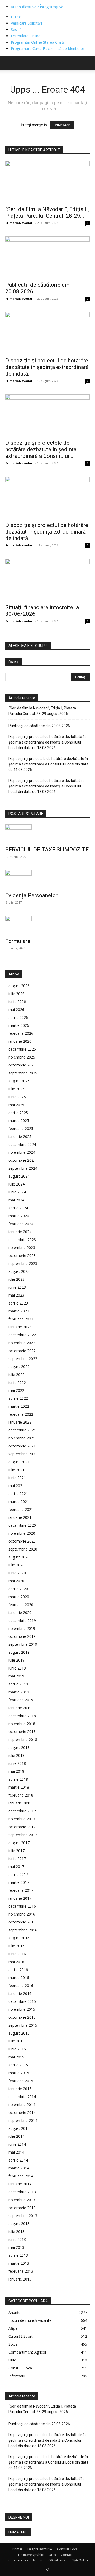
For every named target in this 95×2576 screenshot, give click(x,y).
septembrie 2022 (23, 1359)
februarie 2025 (21, 1129)
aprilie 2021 (18, 1494)
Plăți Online (80, 2560)
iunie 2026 (17, 1002)
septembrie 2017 (23, 1835)
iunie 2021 (17, 1478)
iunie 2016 (17, 1954)
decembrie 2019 (22, 1620)
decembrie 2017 (22, 1811)
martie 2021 (19, 1501)
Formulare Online (26, 36)
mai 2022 (16, 1390)
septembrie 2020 (23, 1549)
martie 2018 (19, 1787)
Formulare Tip (17, 2560)
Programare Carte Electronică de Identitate (47, 49)
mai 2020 (16, 1581)
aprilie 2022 (18, 1398)
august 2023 (19, 1271)
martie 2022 (19, 1406)
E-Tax (16, 17)
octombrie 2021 (22, 1446)
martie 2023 (19, 1311)
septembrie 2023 (23, 1263)
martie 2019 (19, 1692)
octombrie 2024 (22, 1160)
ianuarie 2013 (20, 2279)
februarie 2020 (21, 1605)
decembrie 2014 (22, 2097)
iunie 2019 (17, 1668)
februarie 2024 (21, 1224)
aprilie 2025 (18, 1113)
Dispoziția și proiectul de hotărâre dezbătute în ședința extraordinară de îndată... (47, 367)
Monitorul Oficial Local (50, 2560)
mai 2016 (16, 1962)
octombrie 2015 (22, 2017)
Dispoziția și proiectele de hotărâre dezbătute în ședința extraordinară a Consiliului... (41, 449)
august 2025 (19, 1081)
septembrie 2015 (23, 2025)
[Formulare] (47, 925)
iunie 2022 (17, 1382)
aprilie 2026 (18, 1017)
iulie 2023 (16, 1279)
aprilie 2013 (18, 2255)
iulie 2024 (16, 1184)
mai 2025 (16, 1105)
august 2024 (19, 1176)
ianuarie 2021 (20, 1517)
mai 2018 (16, 1771)
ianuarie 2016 (20, 1993)
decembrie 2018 (22, 1716)
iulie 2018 (16, 1755)
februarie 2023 (21, 1319)
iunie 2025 (17, 1097)
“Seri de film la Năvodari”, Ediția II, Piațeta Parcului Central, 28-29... (47, 213)
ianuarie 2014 (20, 2184)
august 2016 (19, 1938)
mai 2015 (16, 2057)
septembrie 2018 (23, 1740)
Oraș (52, 2555)
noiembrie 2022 (22, 1343)
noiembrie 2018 (22, 1724)
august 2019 (19, 1652)
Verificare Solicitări (26, 23)
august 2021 (19, 1462)
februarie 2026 (21, 1033)
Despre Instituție (40, 2549)
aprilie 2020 (18, 1589)
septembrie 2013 (23, 2216)
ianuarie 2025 (20, 1136)
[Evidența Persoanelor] (47, 879)
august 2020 (19, 1557)
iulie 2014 (16, 2136)
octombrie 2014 (22, 2112)
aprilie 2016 (18, 1970)
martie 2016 (19, 1978)
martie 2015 (19, 2073)
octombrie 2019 (22, 1636)
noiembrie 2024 (22, 1152)
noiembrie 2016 (22, 1914)
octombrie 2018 (22, 1732)
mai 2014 (16, 2152)
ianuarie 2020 (20, 1613)
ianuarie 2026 (20, 1041)
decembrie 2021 (22, 1430)
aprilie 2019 (18, 1684)
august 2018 (19, 1747)
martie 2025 (19, 1121)
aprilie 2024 (18, 1208)
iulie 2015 (16, 2041)
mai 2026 (16, 1009)
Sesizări (17, 29)
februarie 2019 (21, 1700)
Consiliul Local (68, 2549)
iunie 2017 (17, 1859)
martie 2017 (19, 1882)
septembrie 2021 (23, 1454)
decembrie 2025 (22, 1049)
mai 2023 (16, 1295)
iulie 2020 (16, 1565)
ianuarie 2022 (20, 1422)
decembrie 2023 (22, 1240)
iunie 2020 (17, 1573)
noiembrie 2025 (22, 1057)
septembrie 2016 (23, 1930)
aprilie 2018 (18, 1779)
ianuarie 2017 (20, 1898)
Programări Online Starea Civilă (37, 42)
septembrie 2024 (23, 1168)
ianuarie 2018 (20, 1803)
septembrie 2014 (23, 2120)
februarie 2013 (21, 2271)
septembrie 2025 (23, 1073)
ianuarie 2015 (20, 2089)
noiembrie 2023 (22, 1248)
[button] (9, 63)
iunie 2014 (17, 2144)
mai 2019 (16, 1676)
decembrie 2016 (22, 1906)
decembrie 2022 (22, 1335)
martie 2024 (19, 1216)
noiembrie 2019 (22, 1628)
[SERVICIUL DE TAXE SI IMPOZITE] (47, 834)
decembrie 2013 (22, 2192)
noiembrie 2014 (22, 2105)
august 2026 (19, 986)
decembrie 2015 (22, 2001)
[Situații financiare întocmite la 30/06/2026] (47, 580)
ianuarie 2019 (20, 1708)
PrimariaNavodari (19, 223)
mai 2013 (16, 2247)
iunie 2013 (17, 2239)
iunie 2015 (17, 2049)
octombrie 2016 (22, 1922)
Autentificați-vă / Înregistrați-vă (37, 7)
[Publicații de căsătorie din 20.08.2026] (47, 257)
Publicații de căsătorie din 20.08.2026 (39, 726)
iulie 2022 (16, 1374)
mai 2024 (16, 1200)
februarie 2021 (21, 1509)
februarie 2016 (21, 1985)
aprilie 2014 (18, 2160)
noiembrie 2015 (22, 2009)
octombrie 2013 (22, 2208)
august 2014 (19, 2128)
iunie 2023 (17, 1287)
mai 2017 (16, 1866)
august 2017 (19, 1843)
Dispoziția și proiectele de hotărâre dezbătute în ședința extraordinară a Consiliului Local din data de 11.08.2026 (48, 764)
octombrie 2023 (22, 1255)
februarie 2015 (21, 2081)
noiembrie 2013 (22, 2200)
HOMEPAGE (62, 125)
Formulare (18, 941)
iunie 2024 (17, 1192)
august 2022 (19, 1367)
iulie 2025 (16, 1089)
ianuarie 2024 (20, 1232)
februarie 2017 (21, 1890)
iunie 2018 (17, 1763)
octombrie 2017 (22, 1827)
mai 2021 (16, 1486)
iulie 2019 (16, 1660)
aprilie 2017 (18, 1874)
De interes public (31, 2555)
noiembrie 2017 (22, 1819)
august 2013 (19, 2224)
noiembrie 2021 (22, 1438)
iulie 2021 (16, 1470)
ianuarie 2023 (20, 1327)
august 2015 (19, 2033)
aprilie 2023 (18, 1303)
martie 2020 (19, 1597)
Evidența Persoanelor (31, 895)
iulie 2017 (16, 1851)
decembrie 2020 (22, 1525)
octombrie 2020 (22, 1541)
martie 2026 (19, 1025)
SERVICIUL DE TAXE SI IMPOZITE (47, 850)
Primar (17, 2549)
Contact (67, 2555)
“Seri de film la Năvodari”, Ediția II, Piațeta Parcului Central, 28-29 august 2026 (42, 711)
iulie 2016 (16, 1946)
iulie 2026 (16, 994)
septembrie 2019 (23, 1644)
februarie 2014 (21, 2176)
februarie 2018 (21, 1795)
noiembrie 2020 (22, 1533)
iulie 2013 (16, 2231)
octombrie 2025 (22, 1065)
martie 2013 (19, 2263)
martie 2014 (19, 2168)
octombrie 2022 (22, 1351)
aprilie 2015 (18, 2065)
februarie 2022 (21, 1414)
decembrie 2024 (22, 1144)
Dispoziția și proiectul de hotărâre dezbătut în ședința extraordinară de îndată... (47, 532)
